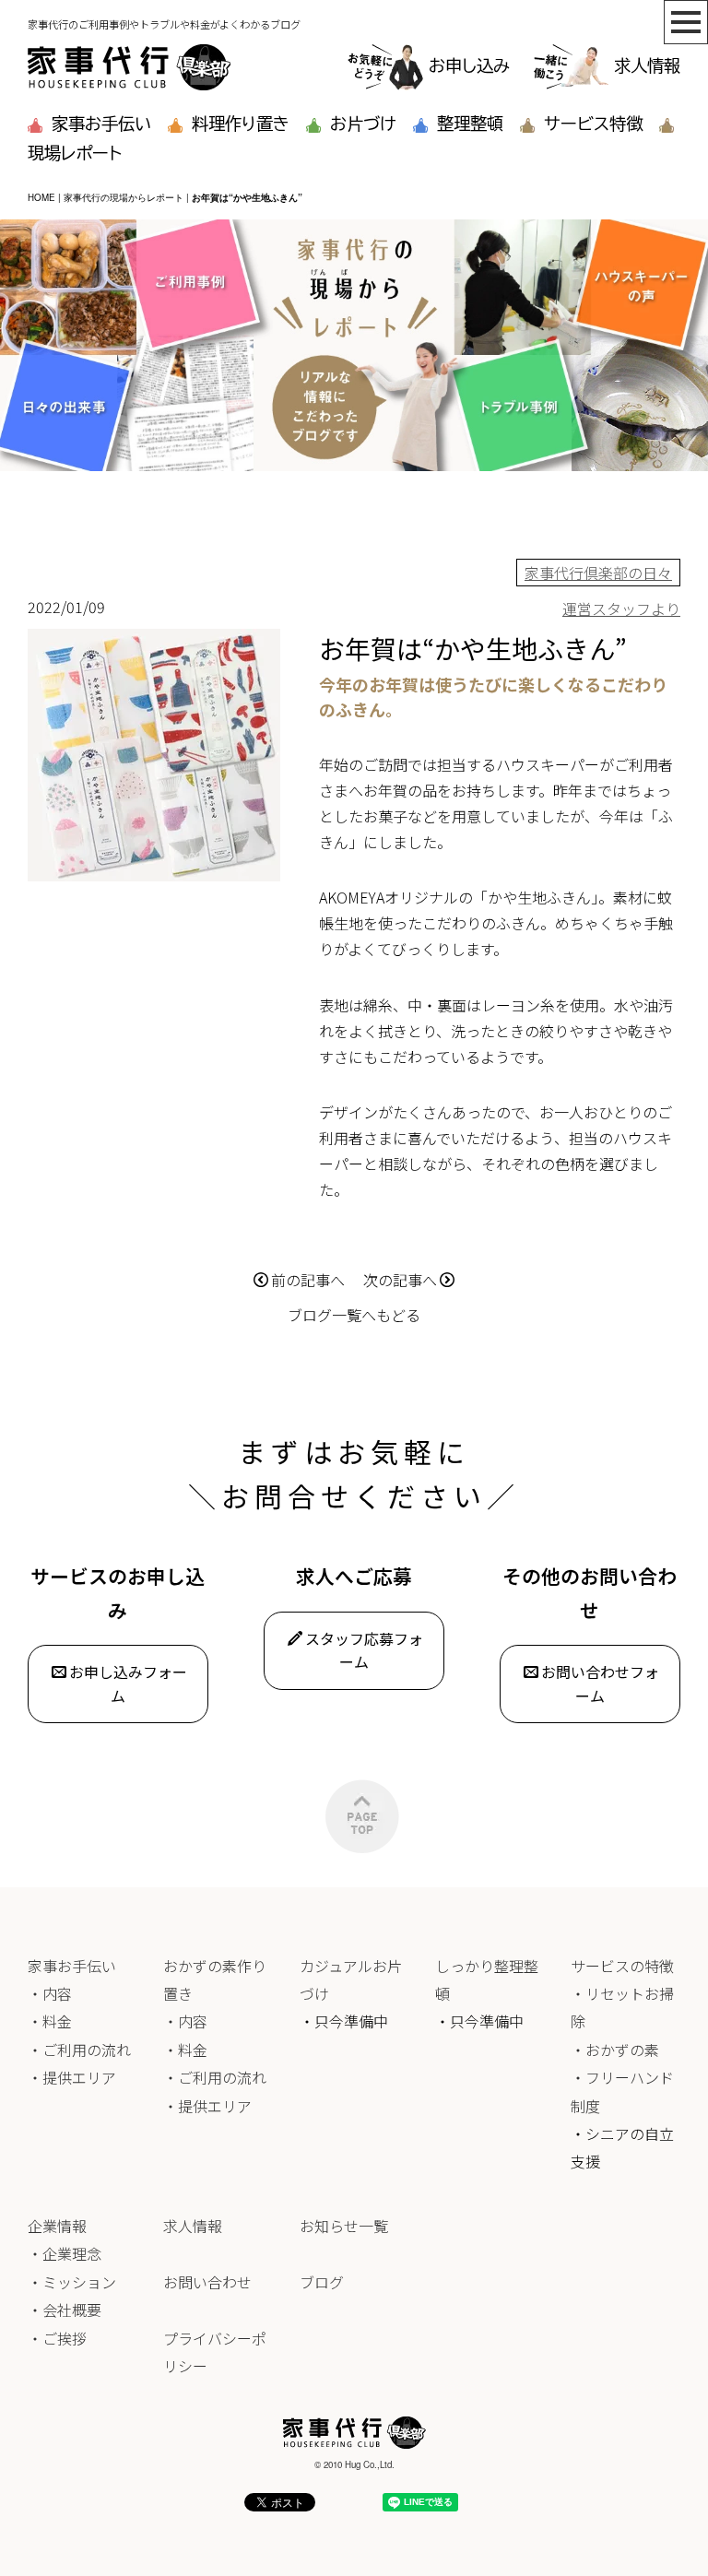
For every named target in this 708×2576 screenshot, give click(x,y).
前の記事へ (308, 1280)
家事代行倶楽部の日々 (598, 573)
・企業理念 (65, 2253)
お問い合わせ (207, 2282)
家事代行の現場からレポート (124, 197)
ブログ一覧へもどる (354, 1315)
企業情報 (57, 2226)
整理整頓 (470, 124)
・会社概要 (65, 2310)
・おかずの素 (615, 2050)
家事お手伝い (101, 124)
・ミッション (72, 2282)
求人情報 (647, 65)
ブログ (322, 2282)
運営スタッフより (621, 609)
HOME (41, 197)
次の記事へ (400, 1280)
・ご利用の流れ (79, 2050)
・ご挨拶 (57, 2338)
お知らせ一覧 (344, 2226)
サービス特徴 (593, 124)
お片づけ (363, 124)
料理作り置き (241, 124)
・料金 (50, 2021)
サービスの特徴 (622, 1966)
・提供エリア (72, 2077)
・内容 (50, 1993)
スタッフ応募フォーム (364, 1650)
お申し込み (469, 65)
